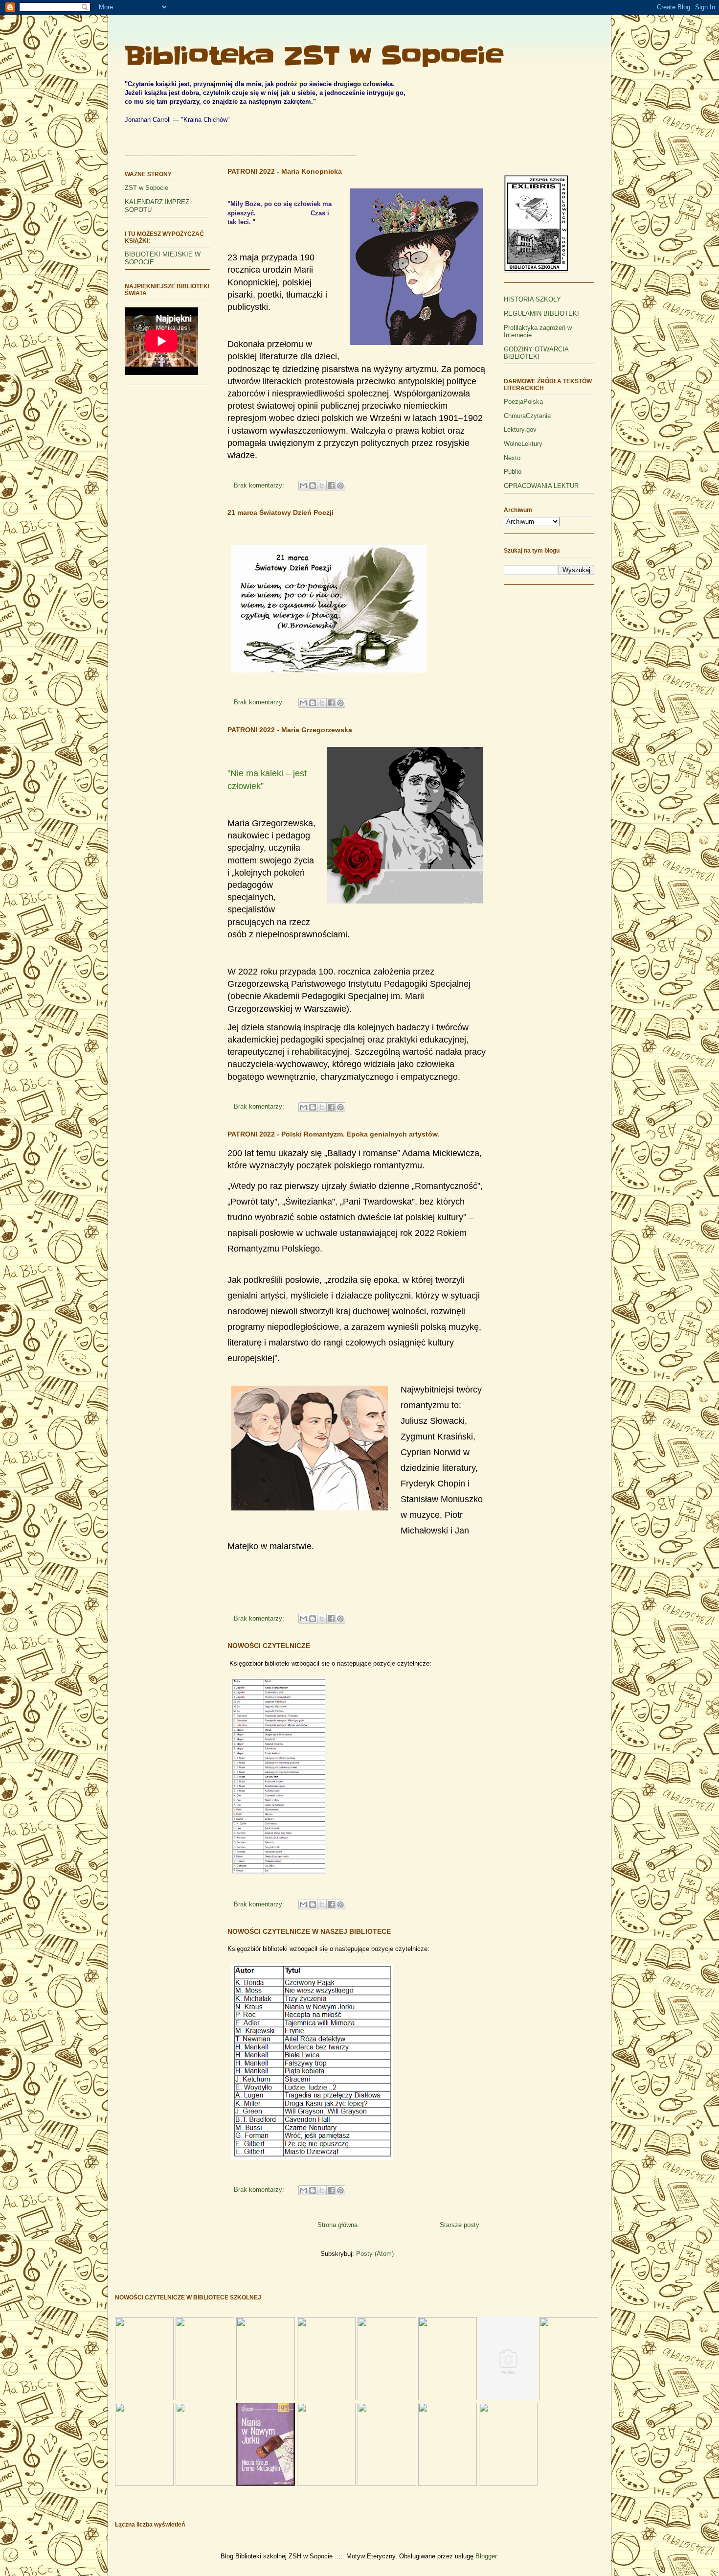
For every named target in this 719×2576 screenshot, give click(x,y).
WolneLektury (523, 444)
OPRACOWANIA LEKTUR (541, 486)
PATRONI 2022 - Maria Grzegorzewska (290, 730)
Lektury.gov (520, 429)
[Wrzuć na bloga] (313, 486)
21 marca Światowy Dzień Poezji (281, 512)
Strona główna (337, 2225)
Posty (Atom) (375, 2254)
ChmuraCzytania (527, 416)
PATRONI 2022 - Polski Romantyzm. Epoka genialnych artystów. (333, 1134)
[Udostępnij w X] (322, 486)
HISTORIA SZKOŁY (532, 299)
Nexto (512, 458)
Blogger (486, 2556)
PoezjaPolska (523, 402)
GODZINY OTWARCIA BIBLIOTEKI (536, 353)
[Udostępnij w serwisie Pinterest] (340, 486)
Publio (513, 472)
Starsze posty (460, 2225)
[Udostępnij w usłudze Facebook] (331, 486)
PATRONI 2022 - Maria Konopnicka (285, 171)
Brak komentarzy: (260, 485)
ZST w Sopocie (146, 188)
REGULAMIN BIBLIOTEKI (541, 313)
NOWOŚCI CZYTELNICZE (269, 1646)
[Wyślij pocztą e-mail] (303, 486)
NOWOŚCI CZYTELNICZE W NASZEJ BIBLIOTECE (309, 1931)
